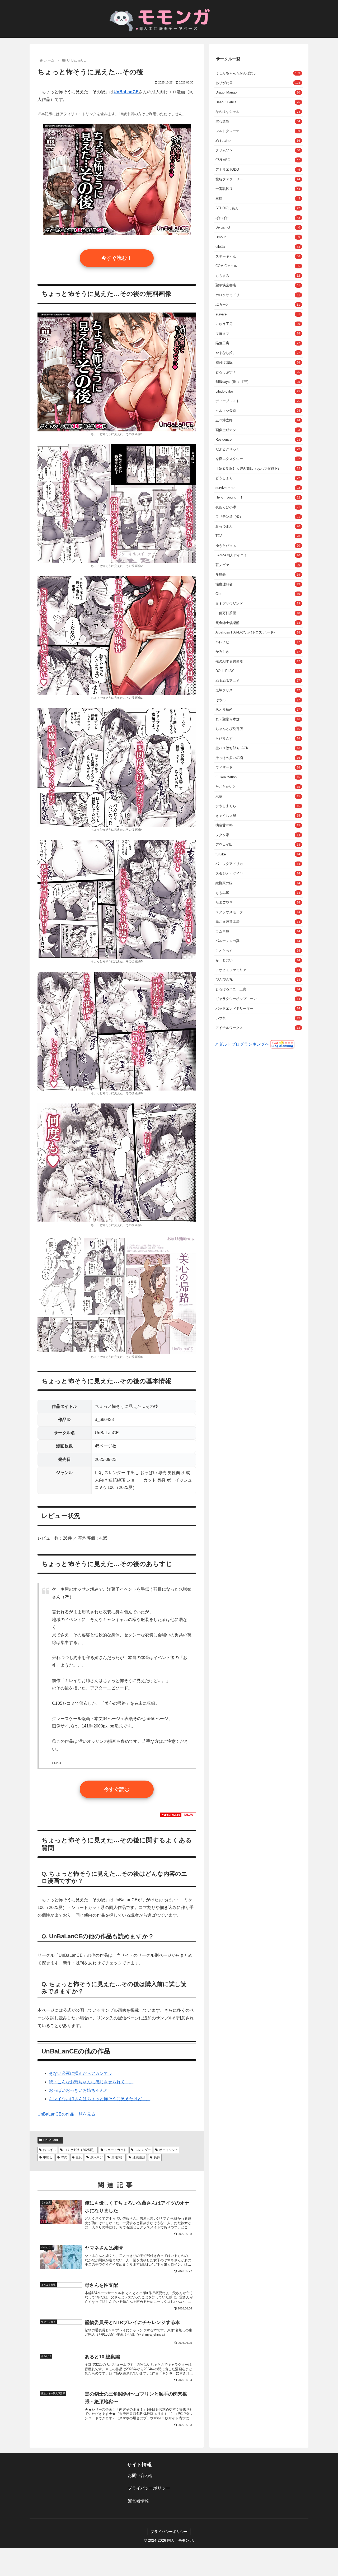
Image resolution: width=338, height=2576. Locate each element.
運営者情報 (138, 2501)
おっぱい (49, 2150)
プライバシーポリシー (149, 2488)
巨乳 (79, 2157)
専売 (64, 2157)
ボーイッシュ (169, 2150)
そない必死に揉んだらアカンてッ (81, 2073)
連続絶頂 (139, 2157)
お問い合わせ (140, 2475)
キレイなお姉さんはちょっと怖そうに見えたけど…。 (100, 2099)
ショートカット (115, 2150)
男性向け (118, 2157)
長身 (157, 2157)
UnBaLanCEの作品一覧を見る (66, 2114)
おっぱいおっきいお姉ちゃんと (78, 2090)
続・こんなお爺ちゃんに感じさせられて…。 (91, 2082)
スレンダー (143, 2150)
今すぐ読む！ (117, 258)
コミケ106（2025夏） (80, 2150)
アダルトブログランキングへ (242, 1044)
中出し (48, 2157)
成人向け (97, 2157)
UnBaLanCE (52, 2140)
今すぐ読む (117, 1789)
